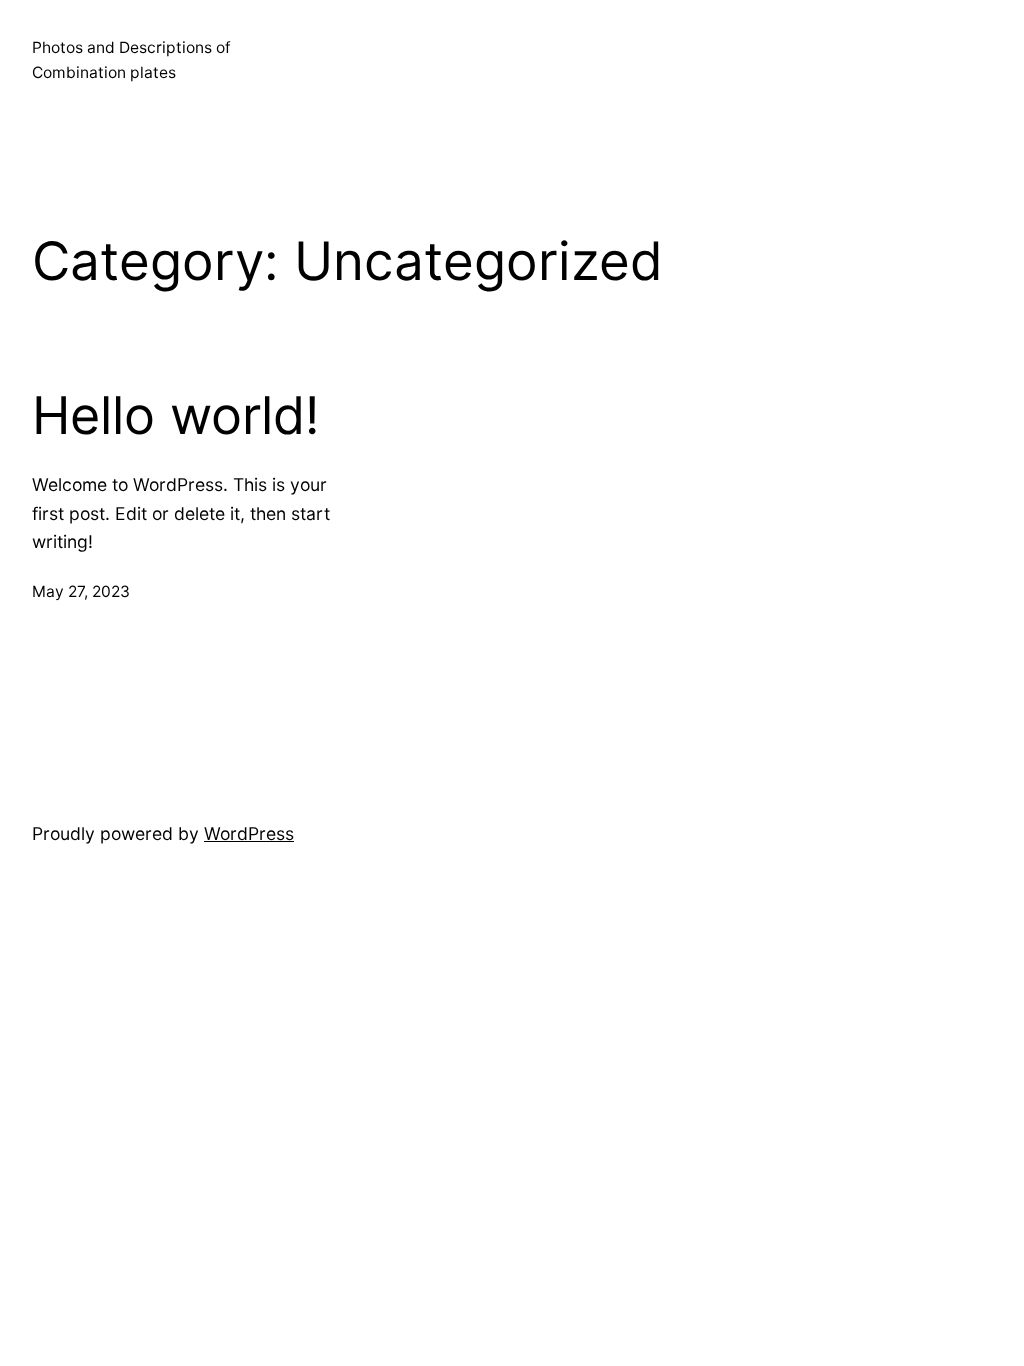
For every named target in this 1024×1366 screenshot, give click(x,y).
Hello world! (175, 416)
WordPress (249, 833)
